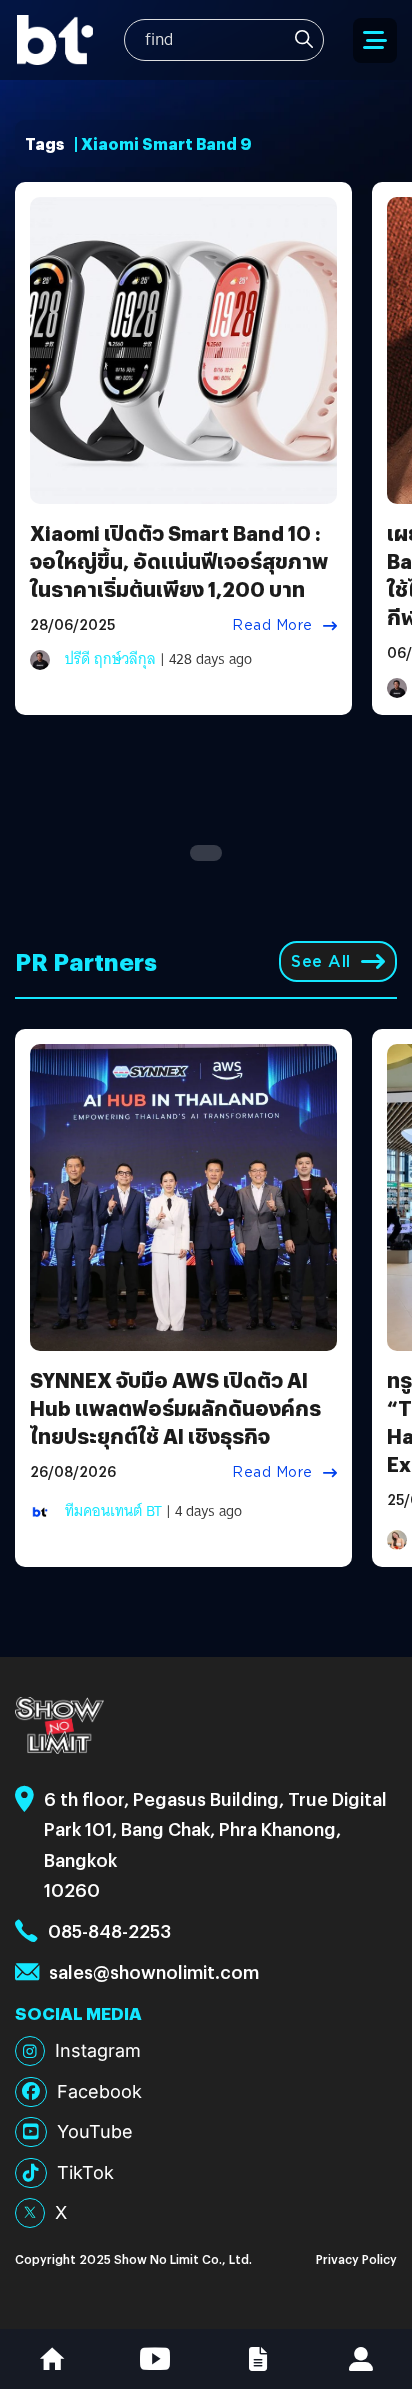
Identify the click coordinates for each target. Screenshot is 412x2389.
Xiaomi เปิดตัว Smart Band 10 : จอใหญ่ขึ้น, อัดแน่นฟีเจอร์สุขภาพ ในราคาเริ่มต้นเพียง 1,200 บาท (179, 560)
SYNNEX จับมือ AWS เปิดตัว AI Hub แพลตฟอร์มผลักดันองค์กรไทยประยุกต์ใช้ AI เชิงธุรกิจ (175, 1407)
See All (321, 961)
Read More (272, 625)
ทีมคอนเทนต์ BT (113, 1511)
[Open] (375, 40)
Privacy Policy (356, 2258)
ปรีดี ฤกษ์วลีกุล (110, 659)
